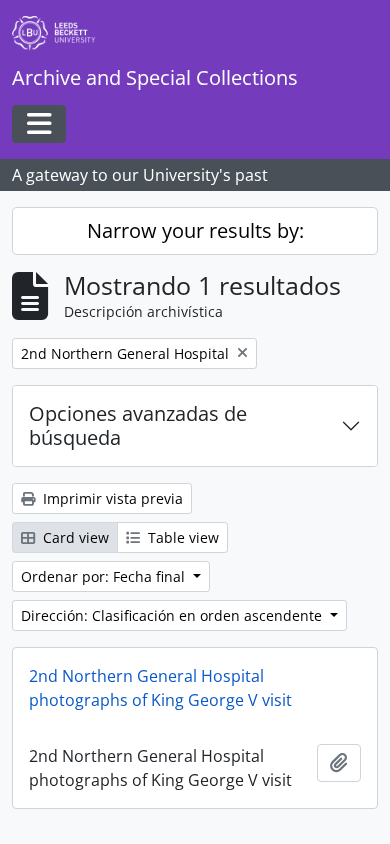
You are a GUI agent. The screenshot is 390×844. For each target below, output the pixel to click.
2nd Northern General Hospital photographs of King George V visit (160, 688)
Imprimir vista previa (111, 498)
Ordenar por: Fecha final (105, 576)
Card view (74, 537)
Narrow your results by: (195, 230)
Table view (181, 537)
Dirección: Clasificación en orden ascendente (173, 615)
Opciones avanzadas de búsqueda (138, 425)
